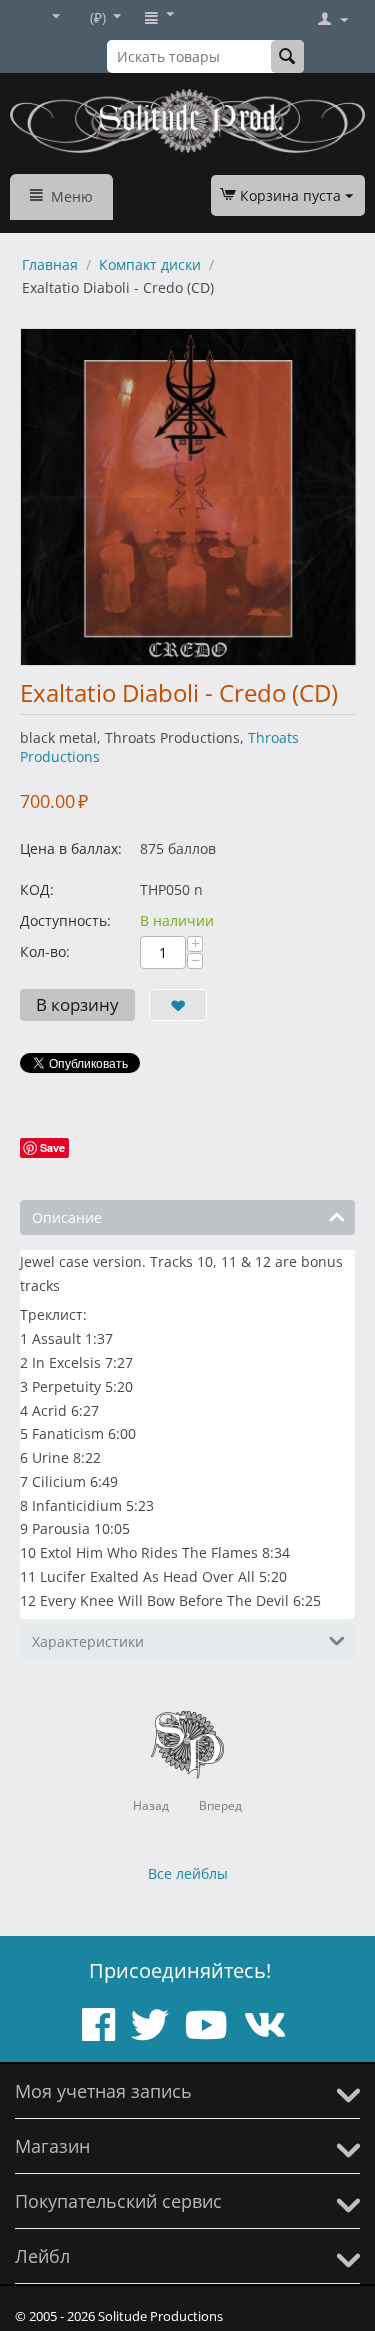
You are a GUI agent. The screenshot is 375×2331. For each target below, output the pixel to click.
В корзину (77, 1004)
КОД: (37, 889)
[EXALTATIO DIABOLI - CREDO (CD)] (188, 497)
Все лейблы (188, 1873)
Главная (50, 264)
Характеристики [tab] (88, 1641)
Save (52, 1147)
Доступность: (65, 920)
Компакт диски (150, 264)
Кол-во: (45, 951)
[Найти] (287, 56)
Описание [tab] (67, 1217)
